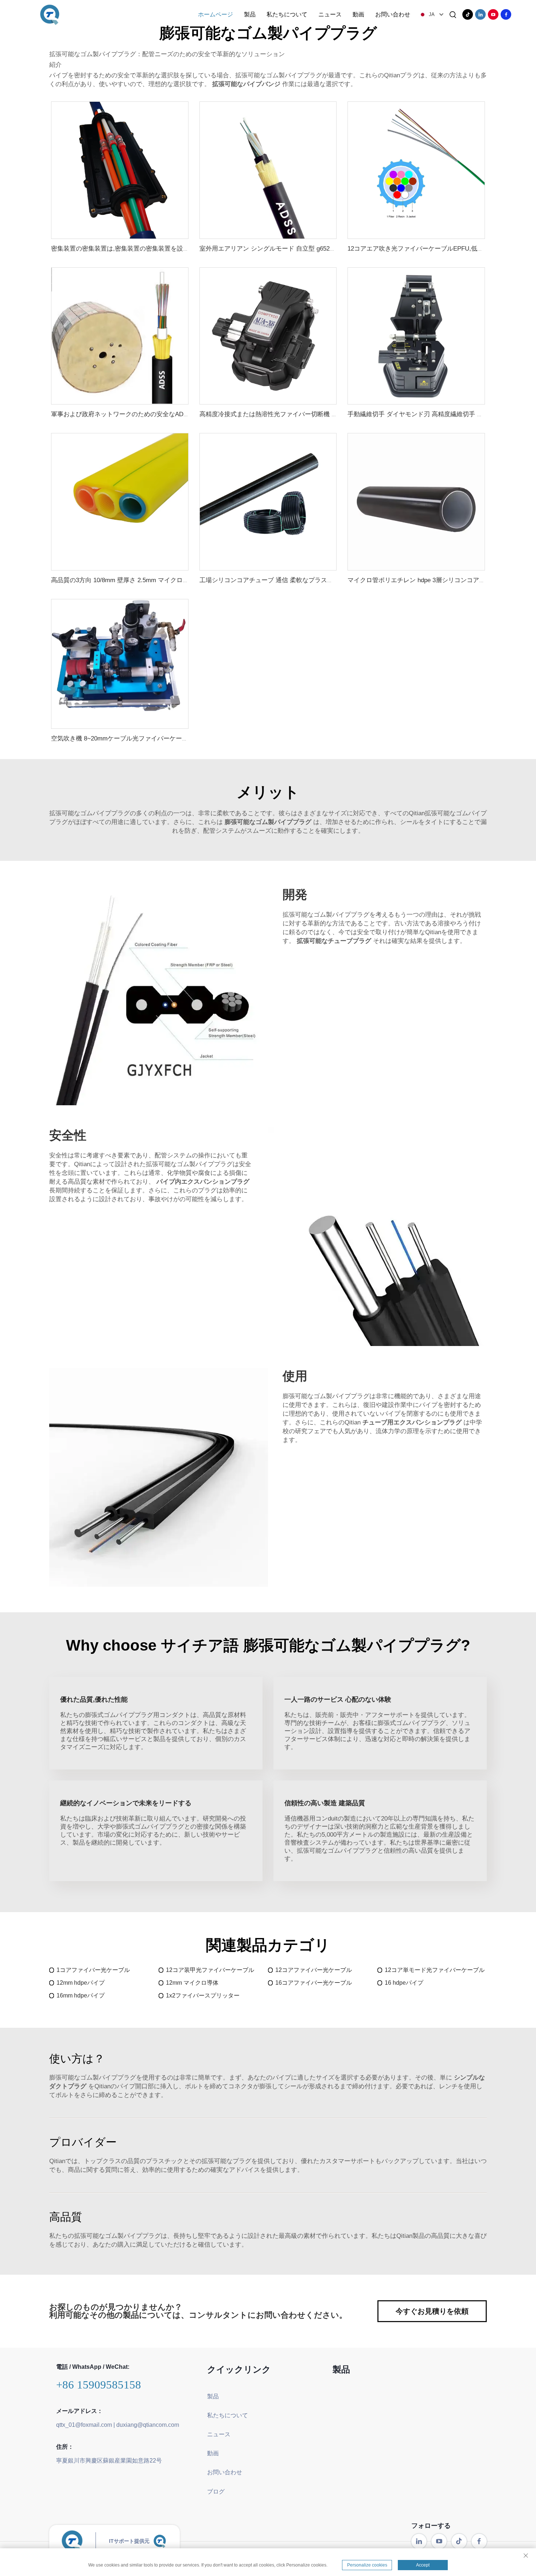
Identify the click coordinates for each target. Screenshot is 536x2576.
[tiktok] (468, 14)
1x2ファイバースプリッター (203, 1995)
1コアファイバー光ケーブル (93, 1970)
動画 (358, 14)
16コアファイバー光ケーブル (314, 1983)
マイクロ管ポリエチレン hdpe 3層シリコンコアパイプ (423, 580)
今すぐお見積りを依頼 (432, 2311)
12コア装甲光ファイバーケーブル (210, 1970)
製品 (250, 14)
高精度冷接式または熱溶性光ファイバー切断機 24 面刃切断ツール (291, 414)
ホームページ (215, 14)
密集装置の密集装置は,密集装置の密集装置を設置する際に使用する (145, 249)
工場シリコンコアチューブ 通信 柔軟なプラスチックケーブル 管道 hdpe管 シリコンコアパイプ (331, 580)
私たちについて (287, 14)
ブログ (216, 2492)
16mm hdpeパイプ (81, 1995)
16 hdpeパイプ (404, 1983)
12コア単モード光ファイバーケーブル (435, 1970)
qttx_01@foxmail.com (84, 2425)
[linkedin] (480, 14)
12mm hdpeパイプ (81, 1983)
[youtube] (493, 14)
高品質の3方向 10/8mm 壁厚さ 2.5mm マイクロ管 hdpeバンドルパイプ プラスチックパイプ (178, 580)
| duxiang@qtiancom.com (146, 2425)
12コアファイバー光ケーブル (314, 1970)
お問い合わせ (393, 14)
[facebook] (506, 14)
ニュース (330, 14)
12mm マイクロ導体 (192, 1983)
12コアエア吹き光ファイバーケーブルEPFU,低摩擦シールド (431, 249)
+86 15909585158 (99, 2385)
